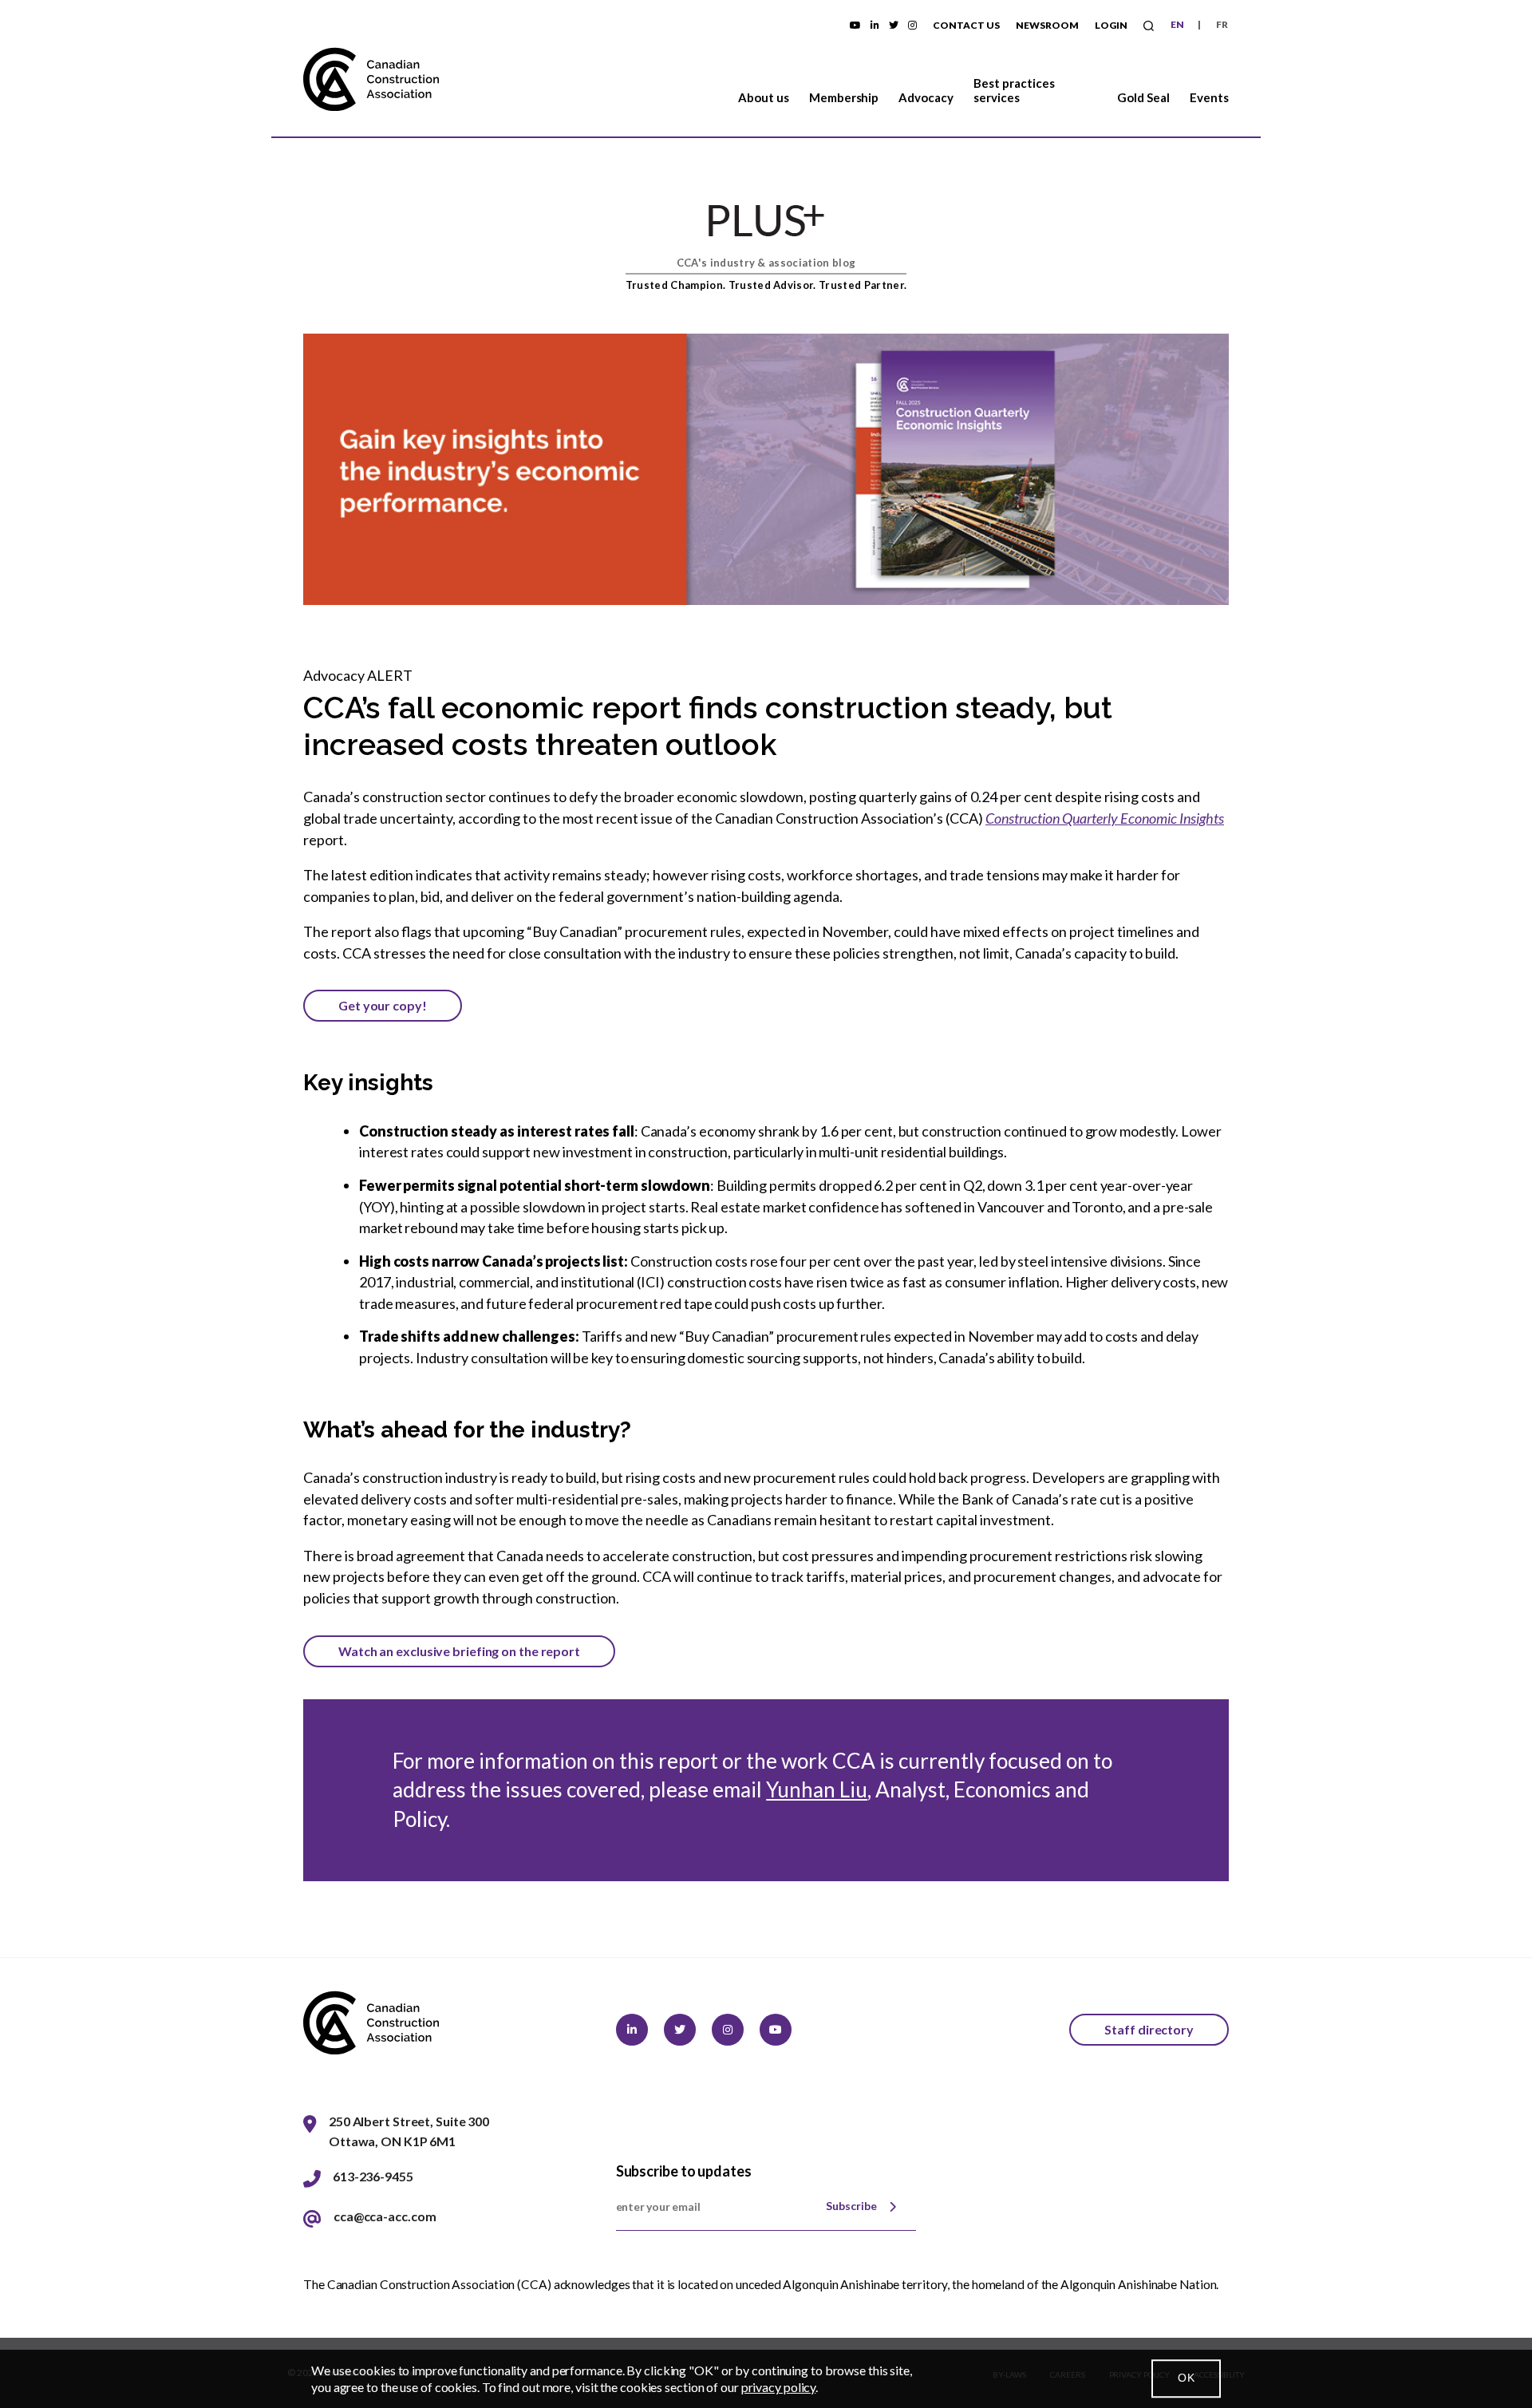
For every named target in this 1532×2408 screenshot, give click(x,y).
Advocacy (926, 97)
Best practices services (1014, 90)
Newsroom (1047, 25)
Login (1111, 25)
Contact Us (966, 25)
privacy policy (779, 2387)
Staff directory (1149, 2029)
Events (1209, 97)
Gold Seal (1143, 97)
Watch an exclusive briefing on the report (459, 1651)
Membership (844, 97)
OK (1186, 2378)
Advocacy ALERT (358, 675)
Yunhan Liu (817, 1789)
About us (764, 97)
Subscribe (851, 2206)
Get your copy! (383, 1005)
